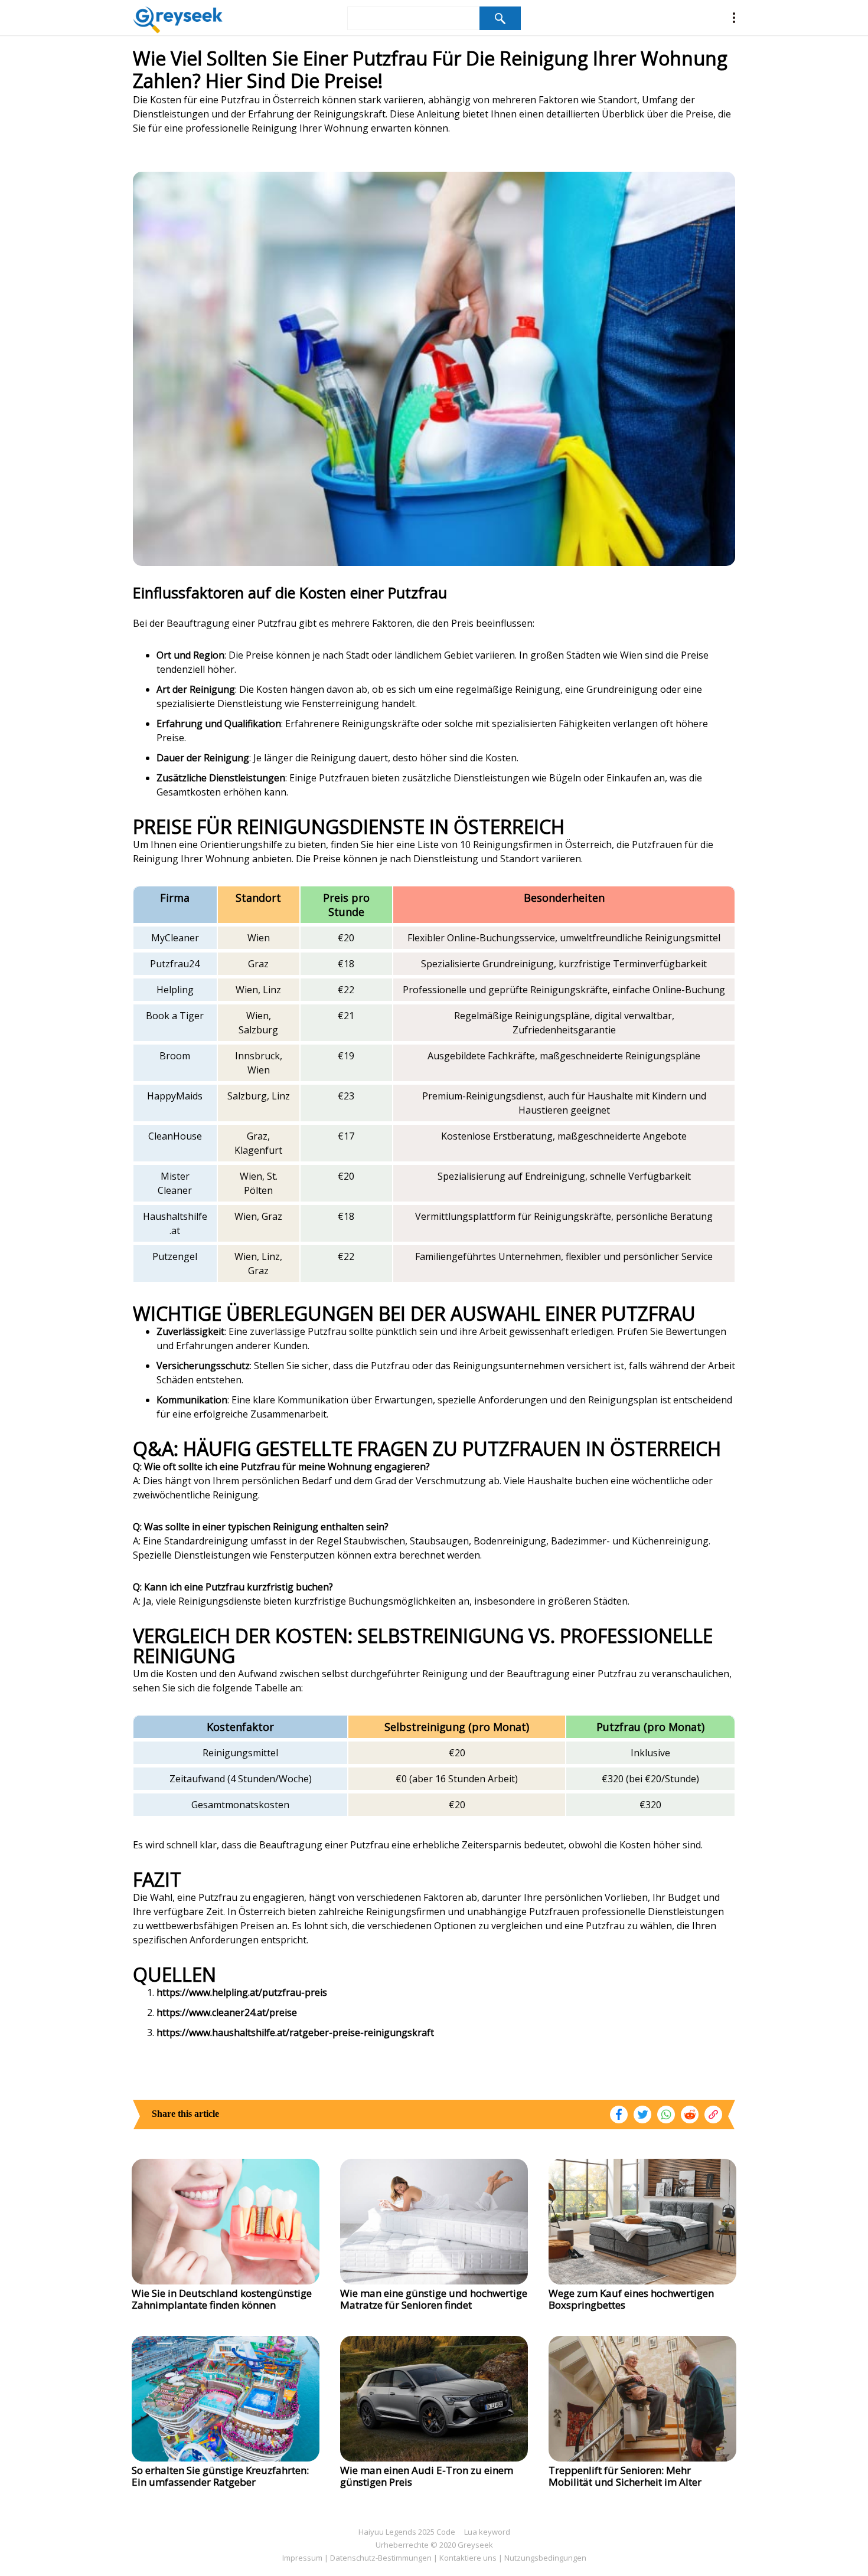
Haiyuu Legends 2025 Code (407, 2532)
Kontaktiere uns (468, 2558)
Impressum (302, 2558)
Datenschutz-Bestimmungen (381, 2558)
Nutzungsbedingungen (545, 2558)
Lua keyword (487, 2532)
